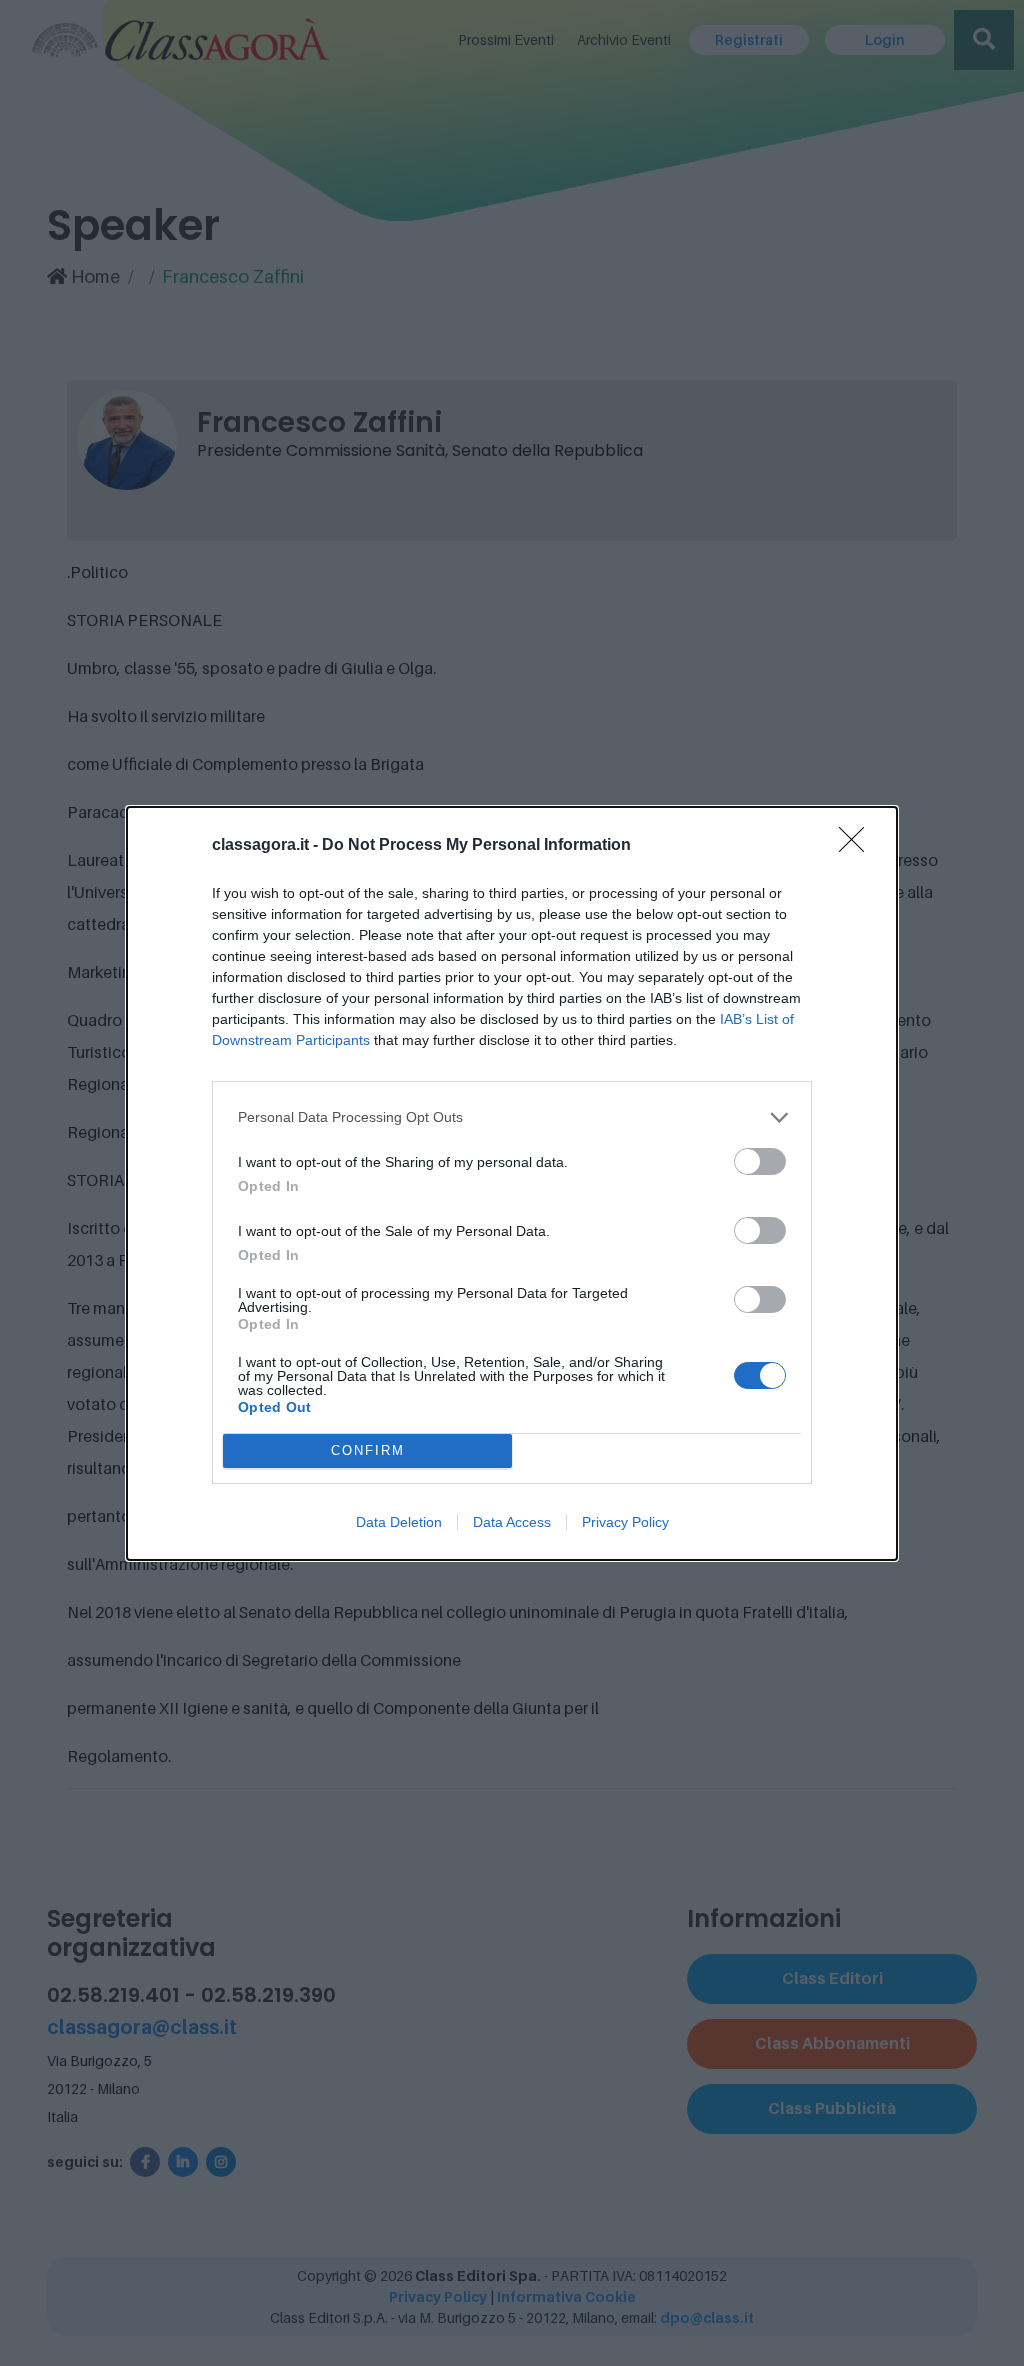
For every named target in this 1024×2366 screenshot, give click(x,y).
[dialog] (512, 1183)
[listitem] (512, 1117)
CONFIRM (368, 1450)
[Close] (858, 846)
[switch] (760, 1161)
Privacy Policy (625, 1522)
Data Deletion (399, 1522)
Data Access (512, 1522)
